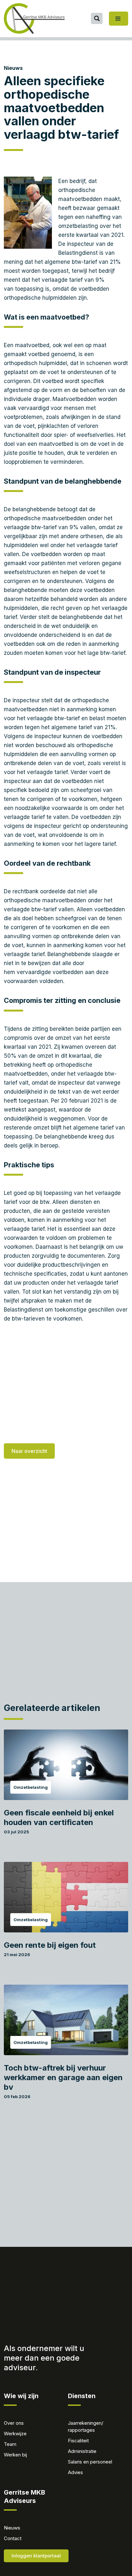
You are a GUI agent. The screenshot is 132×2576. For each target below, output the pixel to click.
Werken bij (15, 2455)
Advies (75, 2472)
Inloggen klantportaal (36, 2556)
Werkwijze (15, 2434)
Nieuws (13, 68)
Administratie (82, 2451)
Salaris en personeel (90, 2462)
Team (10, 2444)
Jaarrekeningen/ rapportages (86, 2426)
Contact (13, 2538)
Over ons (14, 2423)
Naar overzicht (29, 1451)
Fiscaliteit (78, 2441)
